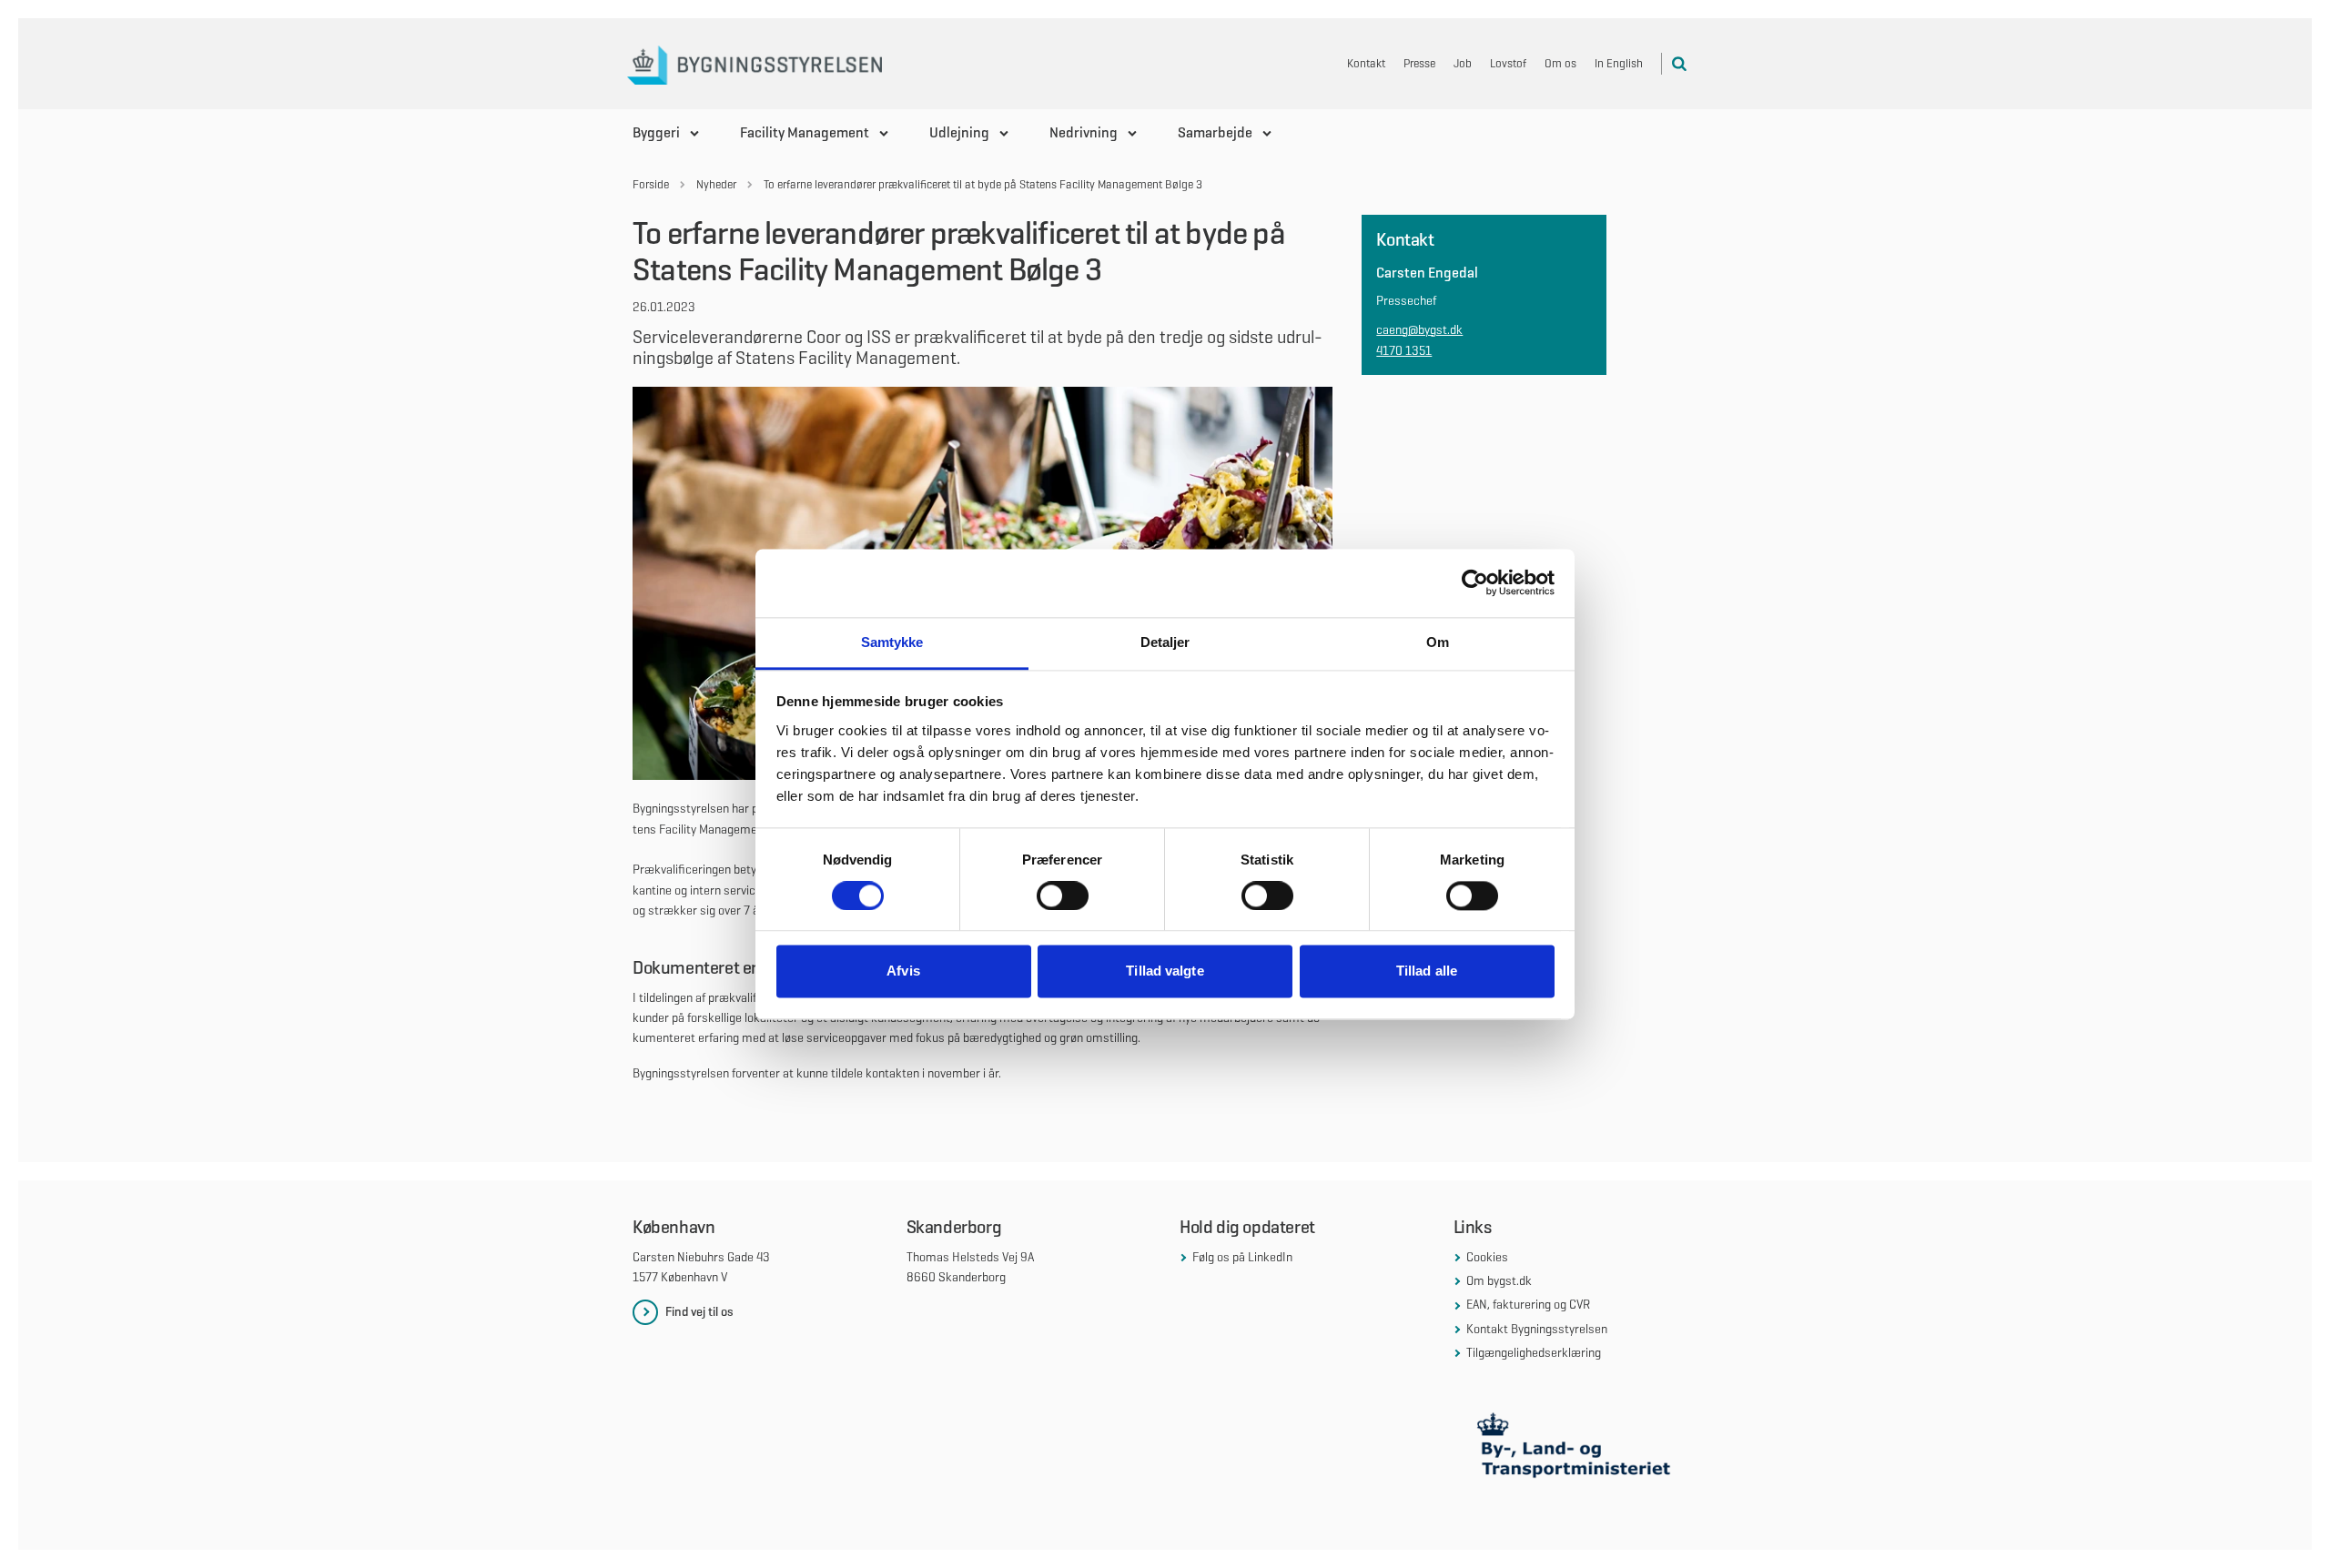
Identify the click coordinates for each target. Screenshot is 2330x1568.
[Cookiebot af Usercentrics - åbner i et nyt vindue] (1475, 582)
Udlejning (959, 132)
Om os (1560, 63)
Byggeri (656, 132)
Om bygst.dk (1499, 1280)
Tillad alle (1427, 971)
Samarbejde (1215, 132)
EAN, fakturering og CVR (1528, 1304)
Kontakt (1366, 63)
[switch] (1063, 895)
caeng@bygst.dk (1419, 329)
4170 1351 (1404, 350)
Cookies (1487, 1257)
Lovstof (1508, 63)
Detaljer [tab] (1165, 642)
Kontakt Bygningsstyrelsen (1537, 1329)
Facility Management (805, 132)
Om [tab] (1438, 642)
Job (1463, 63)
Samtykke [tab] (892, 642)
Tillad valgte (1165, 971)
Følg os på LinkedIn (1242, 1257)
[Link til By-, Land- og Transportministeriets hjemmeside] (1576, 1449)
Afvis (903, 971)
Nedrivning (1084, 132)
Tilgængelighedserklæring (1534, 1352)
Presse (1419, 63)
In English (1619, 63)
